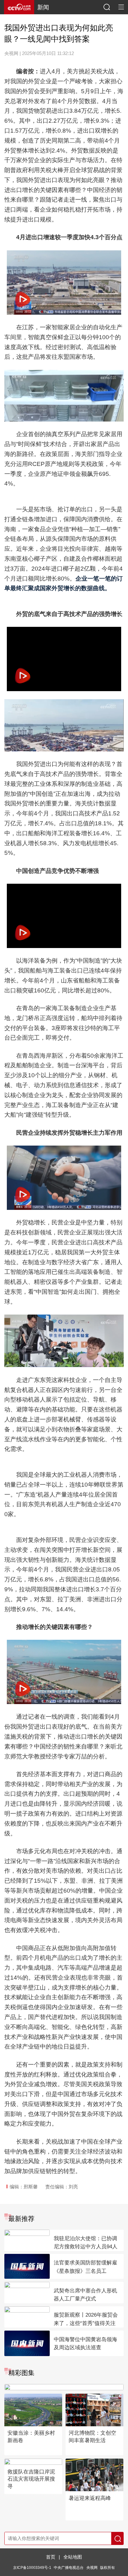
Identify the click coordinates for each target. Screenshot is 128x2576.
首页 (51, 2557)
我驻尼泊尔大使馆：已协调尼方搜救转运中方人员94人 (86, 2243)
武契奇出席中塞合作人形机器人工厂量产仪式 (85, 2295)
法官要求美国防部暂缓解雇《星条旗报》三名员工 (85, 2267)
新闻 (43, 7)
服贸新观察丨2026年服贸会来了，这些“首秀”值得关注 (86, 2319)
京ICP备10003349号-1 (32, 2567)
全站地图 (73, 2557)
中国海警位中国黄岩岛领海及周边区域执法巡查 (85, 2344)
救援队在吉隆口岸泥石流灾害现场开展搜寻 (31, 2479)
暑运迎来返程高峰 (90, 2498)
